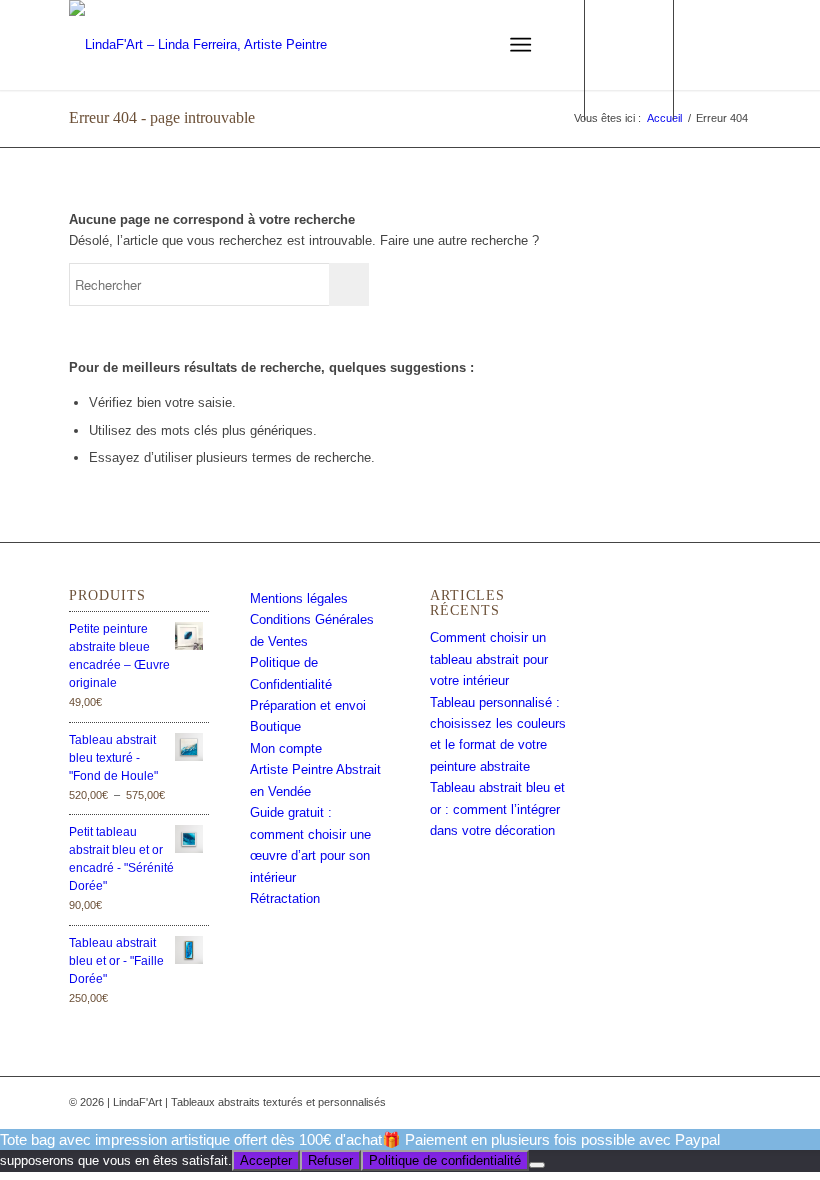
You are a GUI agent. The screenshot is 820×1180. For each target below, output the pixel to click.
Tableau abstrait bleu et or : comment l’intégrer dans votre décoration (497, 809)
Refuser (330, 1160)
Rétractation (285, 898)
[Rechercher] (471, 45)
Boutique (275, 726)
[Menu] (520, 45)
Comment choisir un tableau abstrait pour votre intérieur (489, 659)
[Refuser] (537, 1165)
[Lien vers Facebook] (706, 45)
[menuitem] (432, 45)
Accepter (266, 1160)
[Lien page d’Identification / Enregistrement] (432, 45)
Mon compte (286, 748)
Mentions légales (299, 598)
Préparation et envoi (308, 705)
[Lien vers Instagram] (736, 45)
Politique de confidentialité (445, 1160)
